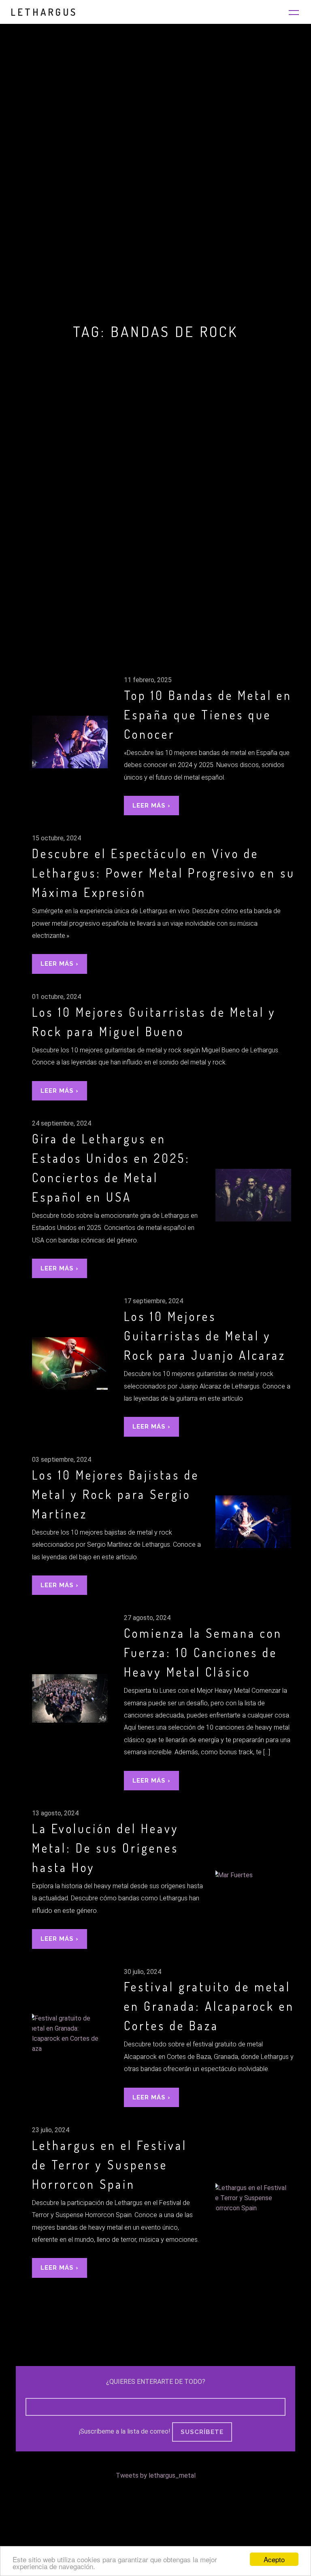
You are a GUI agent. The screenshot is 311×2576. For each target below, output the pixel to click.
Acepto (274, 2559)
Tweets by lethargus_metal (156, 2475)
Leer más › (151, 806)
